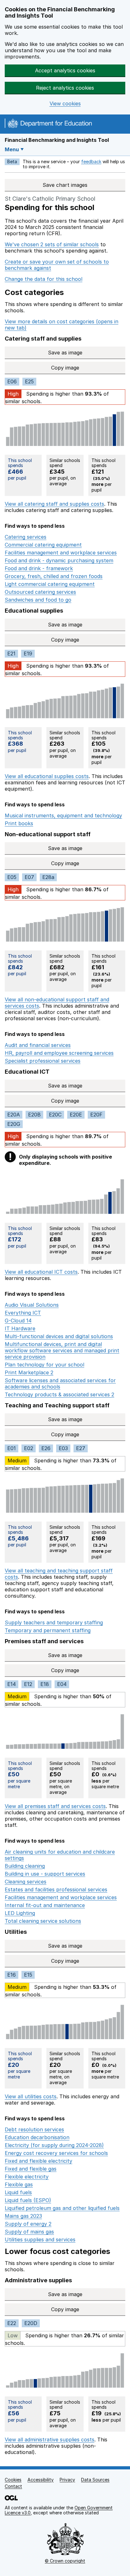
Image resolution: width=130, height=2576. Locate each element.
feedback (91, 161)
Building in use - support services (45, 1874)
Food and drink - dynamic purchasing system (59, 560)
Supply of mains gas (29, 2232)
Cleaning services (26, 1882)
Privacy (67, 2480)
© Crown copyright (65, 2561)
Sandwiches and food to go (38, 600)
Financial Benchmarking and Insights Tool (57, 140)
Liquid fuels (18, 2192)
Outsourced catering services (40, 592)
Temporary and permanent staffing (48, 1630)
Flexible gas (19, 2184)
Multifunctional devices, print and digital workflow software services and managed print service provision (62, 1350)
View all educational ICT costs (41, 1272)
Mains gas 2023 (23, 2216)
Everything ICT (23, 1313)
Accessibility (41, 2480)
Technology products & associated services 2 (59, 1394)
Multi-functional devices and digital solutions (59, 1336)
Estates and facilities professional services (56, 1889)
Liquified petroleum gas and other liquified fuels (62, 2208)
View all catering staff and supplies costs (54, 504)
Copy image (88, 368)
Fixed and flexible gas (31, 2169)
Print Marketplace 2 (29, 1372)
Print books (19, 823)
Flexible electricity (27, 2177)
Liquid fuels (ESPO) (28, 2200)
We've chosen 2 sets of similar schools (52, 244)
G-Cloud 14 (18, 1321)
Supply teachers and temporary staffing (54, 1622)
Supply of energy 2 (28, 2224)
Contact (13, 2486)
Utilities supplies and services (40, 2239)
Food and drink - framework (39, 568)
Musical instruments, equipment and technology (63, 815)
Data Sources (95, 2480)
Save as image (87, 353)
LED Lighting (20, 1913)
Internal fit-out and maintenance (45, 1905)
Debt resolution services (34, 2129)
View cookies (65, 104)
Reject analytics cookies (65, 88)
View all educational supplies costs (47, 776)
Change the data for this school (44, 279)
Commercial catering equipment (43, 545)
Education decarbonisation (37, 2137)
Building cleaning (25, 1866)
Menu (12, 149)
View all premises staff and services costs (55, 1806)
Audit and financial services (38, 1045)
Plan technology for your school (44, 1365)
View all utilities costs (31, 2096)
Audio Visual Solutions (32, 1305)
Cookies (13, 2480)
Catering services (26, 537)
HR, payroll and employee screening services (59, 1053)
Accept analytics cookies (65, 70)
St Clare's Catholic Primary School (50, 199)
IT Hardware (20, 1328)
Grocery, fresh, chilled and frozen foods (54, 576)
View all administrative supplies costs (50, 2440)
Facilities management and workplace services (61, 553)
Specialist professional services (43, 1061)
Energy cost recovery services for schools (56, 2153)
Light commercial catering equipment (50, 584)
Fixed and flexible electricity (38, 2161)
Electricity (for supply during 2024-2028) (54, 2145)
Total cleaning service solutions (43, 1921)
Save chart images (65, 185)
